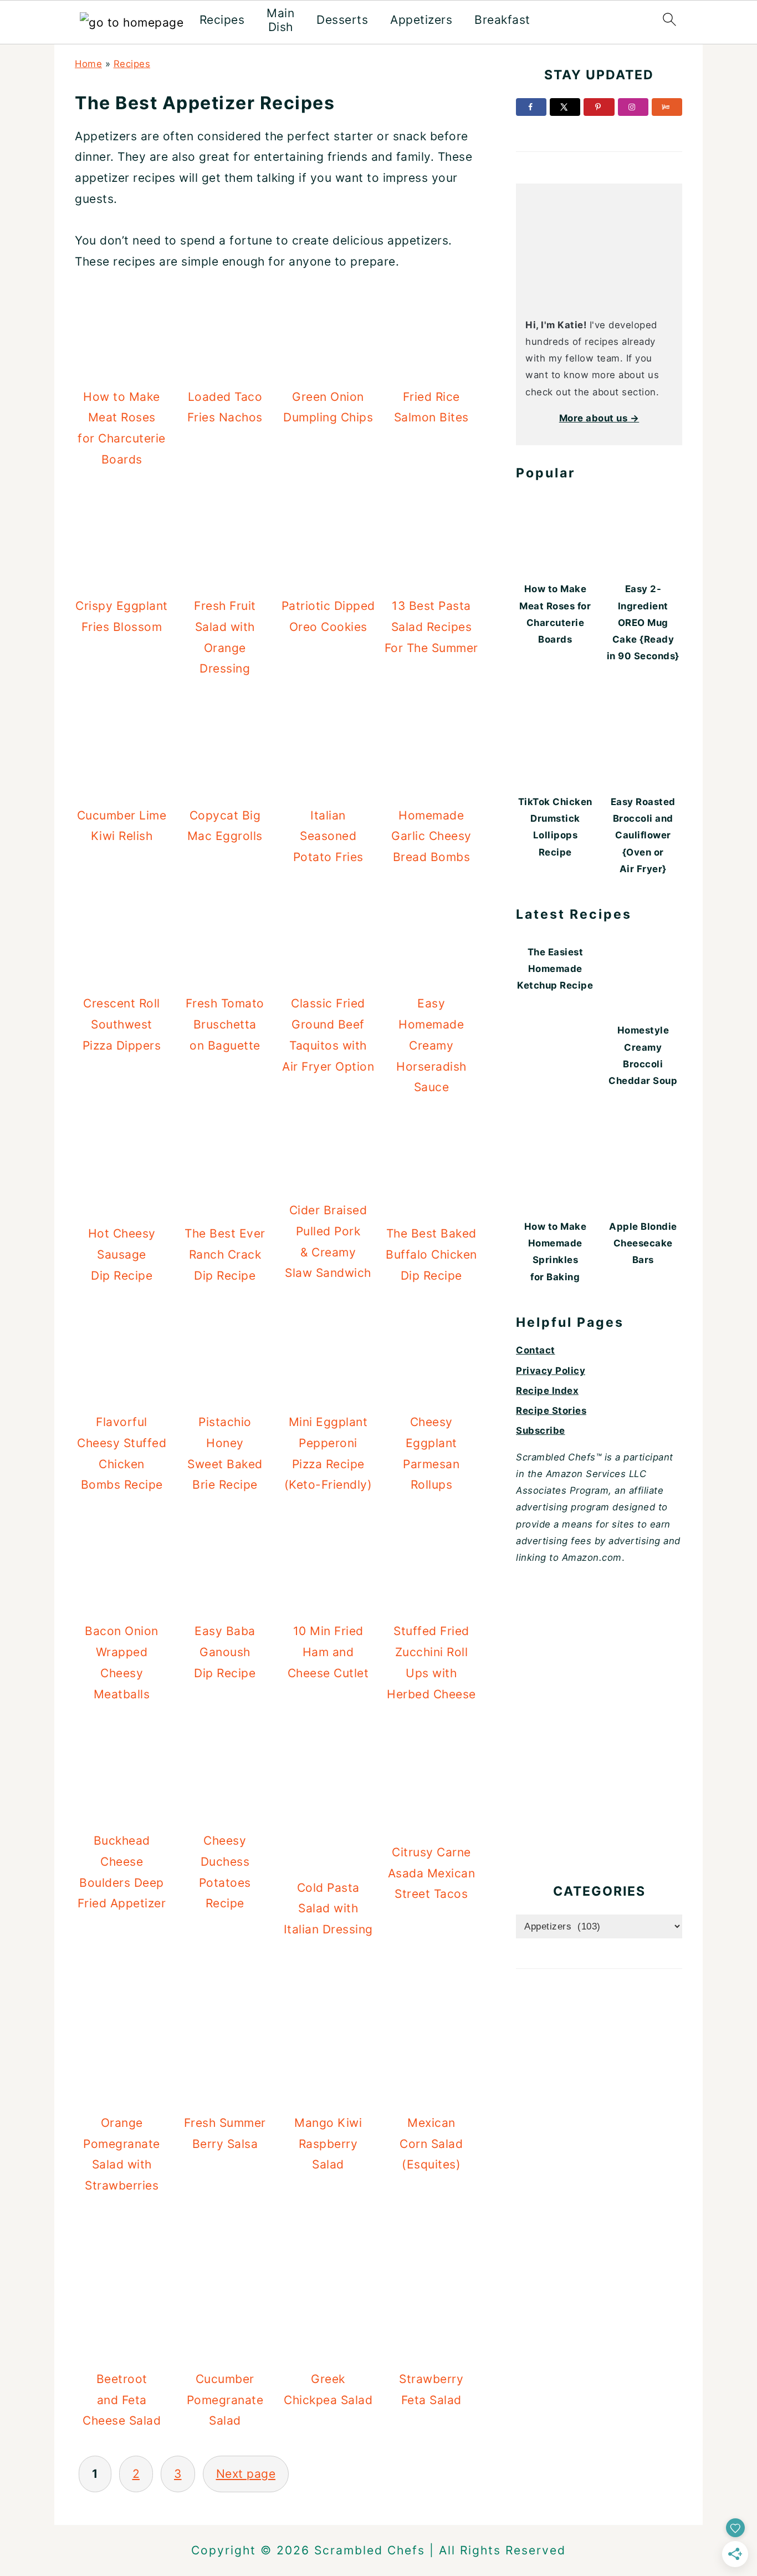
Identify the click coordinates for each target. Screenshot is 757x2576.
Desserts (342, 20)
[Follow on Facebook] (531, 107)
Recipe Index (547, 1391)
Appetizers (421, 20)
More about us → (599, 418)
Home (88, 64)
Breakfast (502, 20)
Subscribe (541, 1430)
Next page (246, 2474)
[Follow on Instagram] (633, 107)
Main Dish (280, 20)
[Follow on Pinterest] (599, 107)
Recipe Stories (551, 1411)
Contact (536, 1350)
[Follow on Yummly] (667, 107)
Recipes (222, 20)
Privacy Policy (551, 1371)
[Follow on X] (565, 107)
